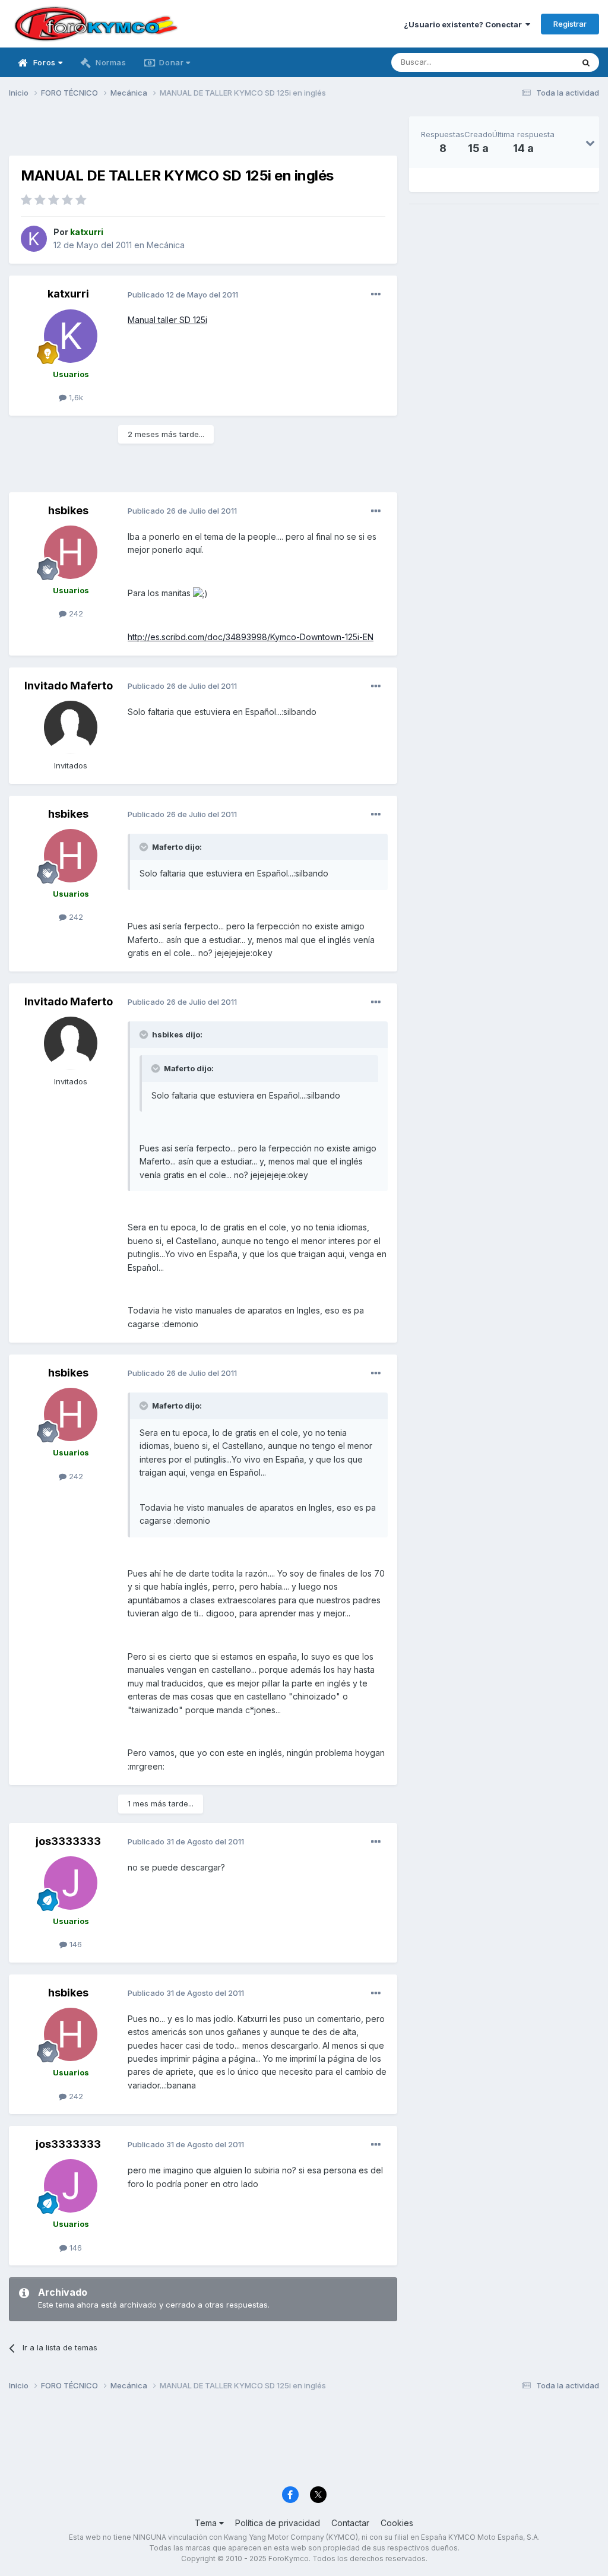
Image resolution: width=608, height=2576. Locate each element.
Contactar (350, 2523)
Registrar (570, 24)
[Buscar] (586, 62)
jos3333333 (68, 1841)
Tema (207, 2523)
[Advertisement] (203, 134)
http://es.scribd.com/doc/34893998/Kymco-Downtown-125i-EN (251, 637)
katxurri (68, 294)
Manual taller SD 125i (167, 320)
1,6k (75, 397)
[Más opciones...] (376, 295)
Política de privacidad (278, 2523)
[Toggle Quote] (145, 847)
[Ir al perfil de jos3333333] (71, 1883)
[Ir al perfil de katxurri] (34, 239)
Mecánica (166, 245)
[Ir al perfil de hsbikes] (71, 552)
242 (75, 613)
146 (75, 1944)
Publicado (183, 295)
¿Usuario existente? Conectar (465, 24)
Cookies (397, 2523)
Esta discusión (532, 62)
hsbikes (68, 510)
